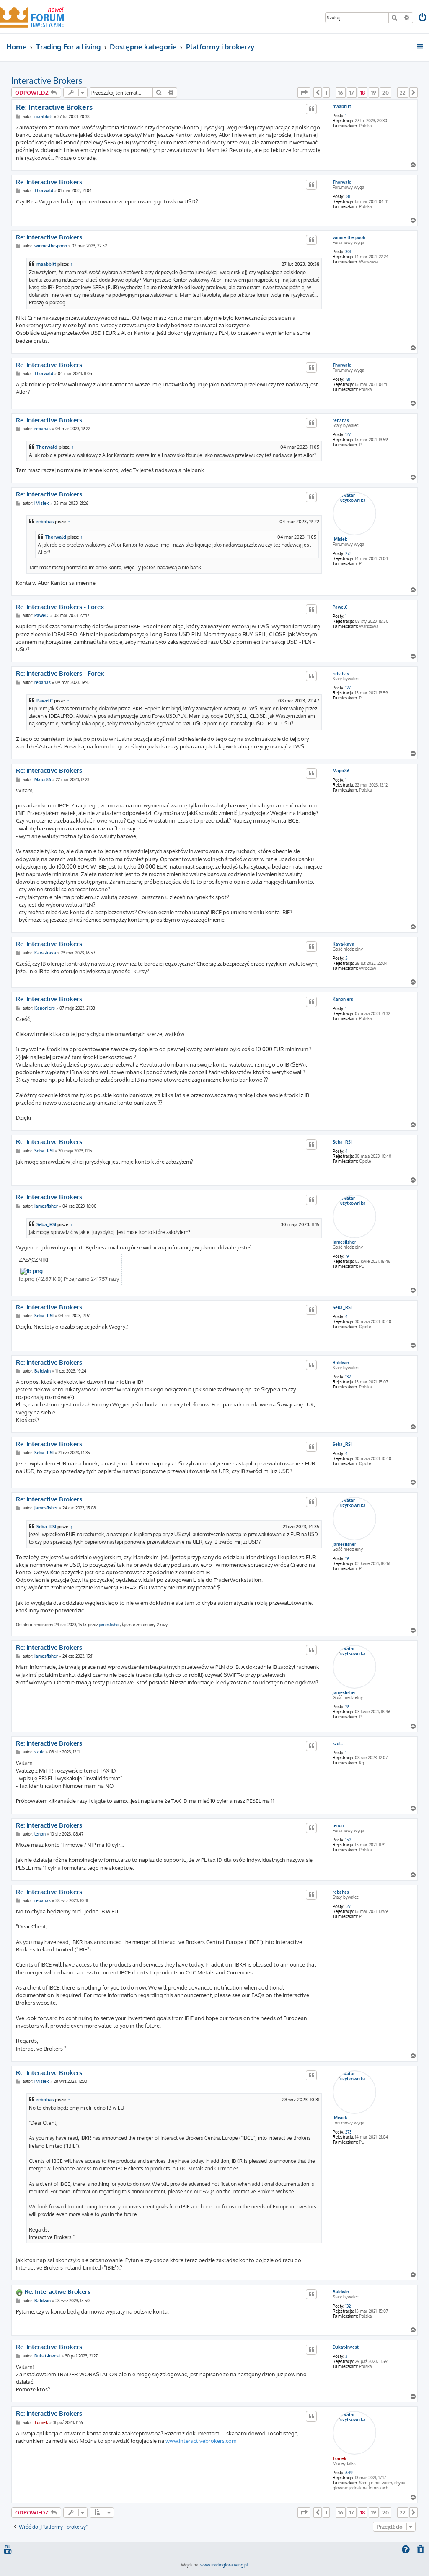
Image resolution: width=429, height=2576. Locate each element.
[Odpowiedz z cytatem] (311, 109)
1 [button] (326, 93)
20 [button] (386, 93)
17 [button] (352, 93)
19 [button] (374, 93)
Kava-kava (344, 944)
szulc (338, 1743)
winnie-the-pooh (349, 237)
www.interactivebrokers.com (201, 2441)
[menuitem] (423, 18)
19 (347, 1256)
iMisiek (340, 539)
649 (349, 2473)
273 (348, 553)
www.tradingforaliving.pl (224, 2565)
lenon (338, 1825)
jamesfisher (344, 1242)
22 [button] (403, 93)
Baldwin (341, 1363)
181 (348, 196)
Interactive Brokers (47, 80)
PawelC (340, 607)
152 (348, 1840)
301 (348, 252)
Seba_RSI (342, 1142)
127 (348, 434)
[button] (304, 93)
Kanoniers (343, 999)
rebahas (341, 420)
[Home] (32, 17)
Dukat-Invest (346, 2347)
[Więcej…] (420, 47)
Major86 (341, 771)
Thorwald (342, 182)
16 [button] (341, 93)
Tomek (340, 2458)
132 (348, 1377)
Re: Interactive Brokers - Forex (60, 607)
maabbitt (342, 106)
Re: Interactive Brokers (54, 107)
